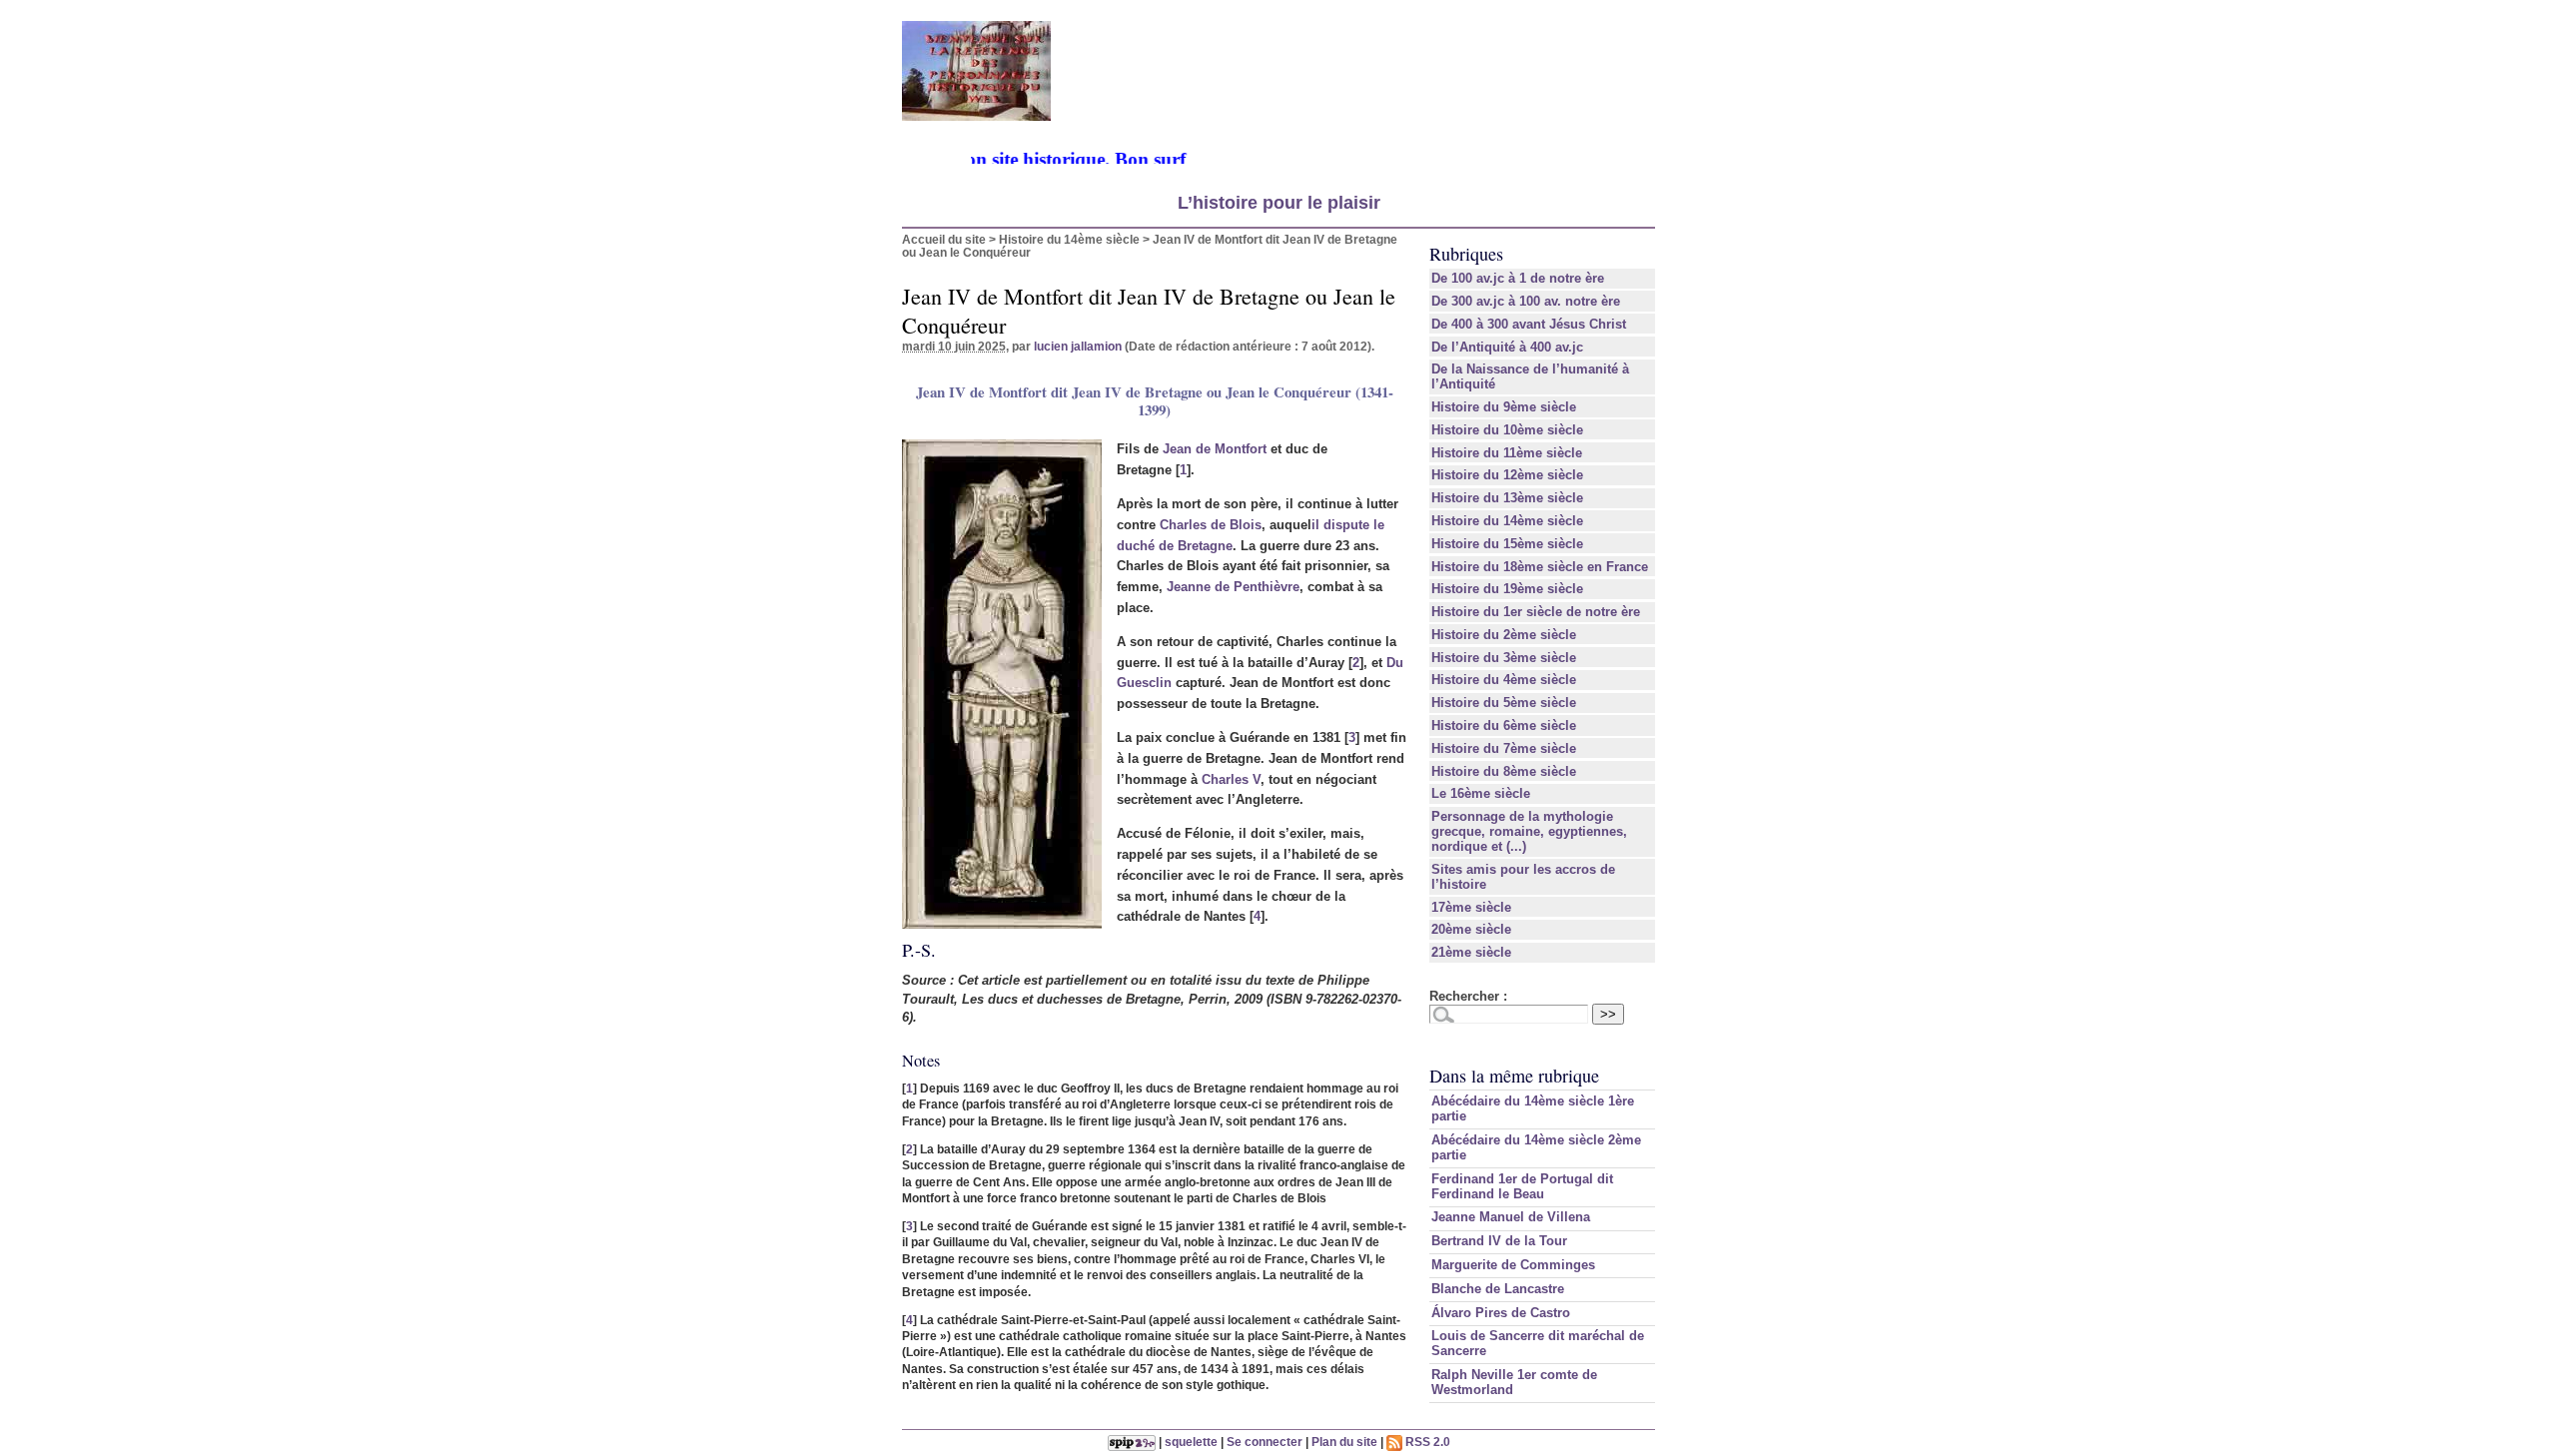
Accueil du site (944, 239)
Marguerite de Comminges (1513, 1265)
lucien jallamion (1078, 346)
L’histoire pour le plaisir (1279, 203)
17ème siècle (1471, 907)
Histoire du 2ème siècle (1504, 635)
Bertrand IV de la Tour (1499, 1241)
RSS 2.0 (1426, 1442)
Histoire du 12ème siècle (1507, 475)
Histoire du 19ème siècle (1507, 589)
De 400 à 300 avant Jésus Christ (1529, 324)
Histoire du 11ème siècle (1507, 453)
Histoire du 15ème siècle (1507, 544)
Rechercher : (1468, 996)
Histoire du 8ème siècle (1504, 771)
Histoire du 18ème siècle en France (1540, 567)
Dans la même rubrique (1514, 1076)
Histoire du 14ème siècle (1069, 239)
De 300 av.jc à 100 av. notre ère (1526, 301)
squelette (1191, 1442)
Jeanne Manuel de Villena (1511, 1217)
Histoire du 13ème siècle (1507, 498)
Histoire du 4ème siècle (1504, 680)
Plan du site (1344, 1442)
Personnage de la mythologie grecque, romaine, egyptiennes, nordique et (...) (1529, 831)
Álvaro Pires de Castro (1501, 1313)
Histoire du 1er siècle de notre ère (1536, 612)
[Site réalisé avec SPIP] (1132, 1442)
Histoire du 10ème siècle (1507, 430)
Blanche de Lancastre (1498, 1289)
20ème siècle (1471, 929)
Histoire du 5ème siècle (1504, 703)
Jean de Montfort (1215, 449)
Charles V (1231, 779)
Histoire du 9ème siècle (1504, 407)
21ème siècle (1471, 952)
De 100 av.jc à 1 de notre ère (1518, 278)
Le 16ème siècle (1481, 793)
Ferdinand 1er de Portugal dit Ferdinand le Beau (1522, 1186)
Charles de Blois (1211, 525)
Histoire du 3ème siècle (1504, 658)
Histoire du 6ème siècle (1504, 726)
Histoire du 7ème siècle (1504, 748)
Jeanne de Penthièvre (1233, 587)
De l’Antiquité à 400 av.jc (1507, 347)
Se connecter (1265, 1442)
